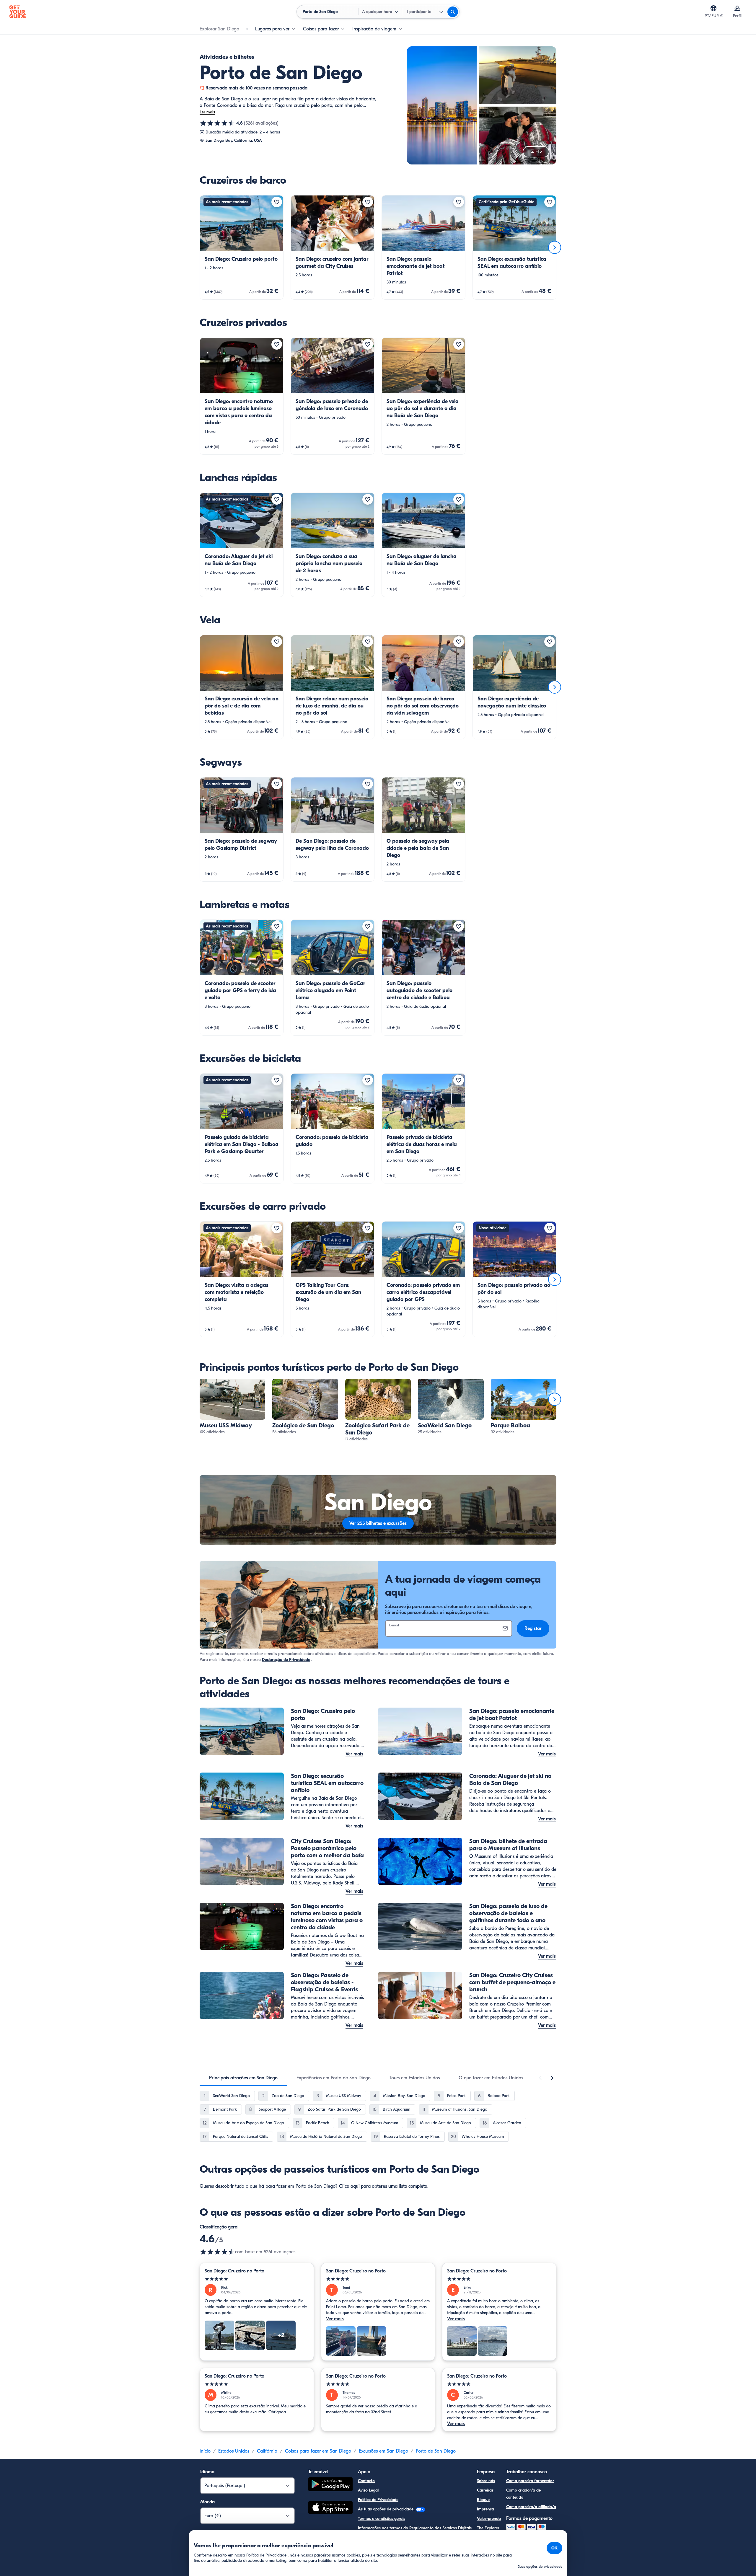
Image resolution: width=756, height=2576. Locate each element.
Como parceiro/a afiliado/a (531, 2507)
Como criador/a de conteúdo (523, 2494)
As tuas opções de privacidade (386, 2509)
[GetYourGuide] (18, 12)
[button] (242, 247)
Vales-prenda (489, 2519)
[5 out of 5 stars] (257, 2279)
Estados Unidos (234, 2451)
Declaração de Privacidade (286, 1660)
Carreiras (485, 2490)
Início (205, 2451)
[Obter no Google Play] (330, 2485)
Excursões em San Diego (383, 2451)
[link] (242, 247)
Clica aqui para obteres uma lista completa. (384, 2186)
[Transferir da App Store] (330, 2508)
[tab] (243, 2078)
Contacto (366, 2481)
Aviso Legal (368, 2490)
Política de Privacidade (378, 2500)
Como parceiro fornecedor (530, 2481)
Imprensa (485, 2509)
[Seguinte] (555, 247)
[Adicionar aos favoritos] (277, 202)
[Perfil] (737, 8)
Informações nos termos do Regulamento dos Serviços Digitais (415, 2528)
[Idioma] (713, 8)
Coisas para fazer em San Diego (318, 2451)
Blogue (483, 2500)
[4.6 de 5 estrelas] (217, 123)
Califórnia (267, 2451)
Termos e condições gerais (382, 2519)
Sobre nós (486, 2481)
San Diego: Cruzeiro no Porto (234, 2271)
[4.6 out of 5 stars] (217, 2252)
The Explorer (488, 2528)
